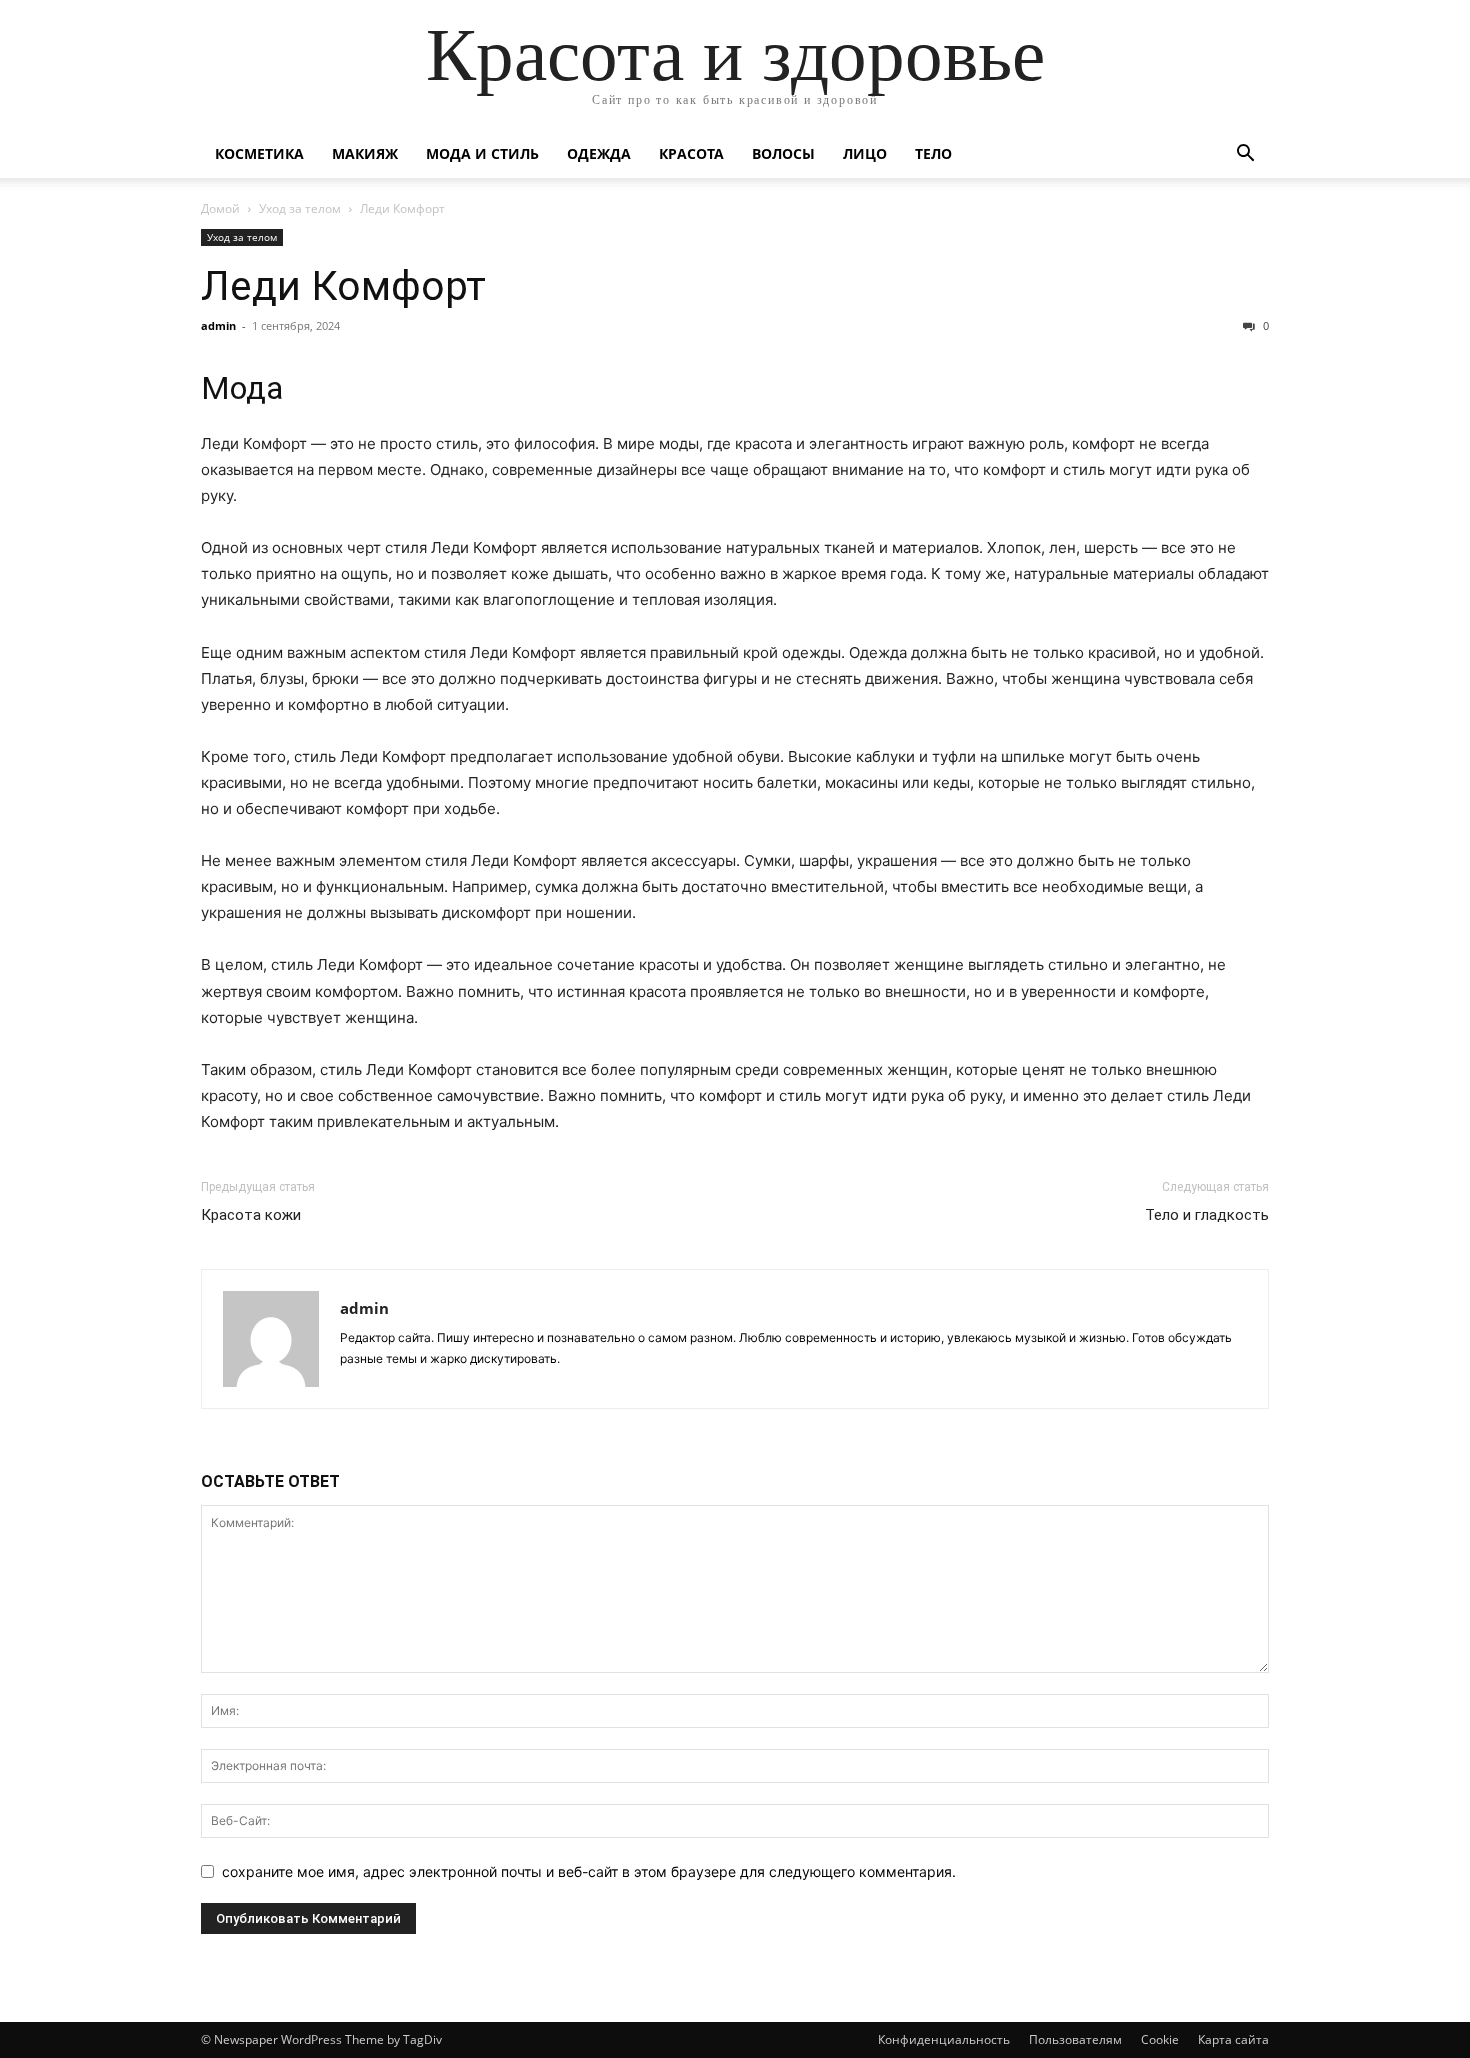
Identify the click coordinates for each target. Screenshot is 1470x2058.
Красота (691, 153)
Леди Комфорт (343, 286)
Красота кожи (251, 1215)
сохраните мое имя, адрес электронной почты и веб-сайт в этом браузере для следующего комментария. (589, 1871)
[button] (1245, 155)
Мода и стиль (482, 153)
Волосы (783, 153)
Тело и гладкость (1207, 1215)
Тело (933, 153)
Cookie (1160, 2039)
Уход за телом (300, 208)
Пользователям (1075, 2039)
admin (218, 325)
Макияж (365, 153)
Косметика (259, 153)
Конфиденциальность (944, 2039)
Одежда (599, 153)
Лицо (865, 153)
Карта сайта (1233, 2039)
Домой (220, 208)
